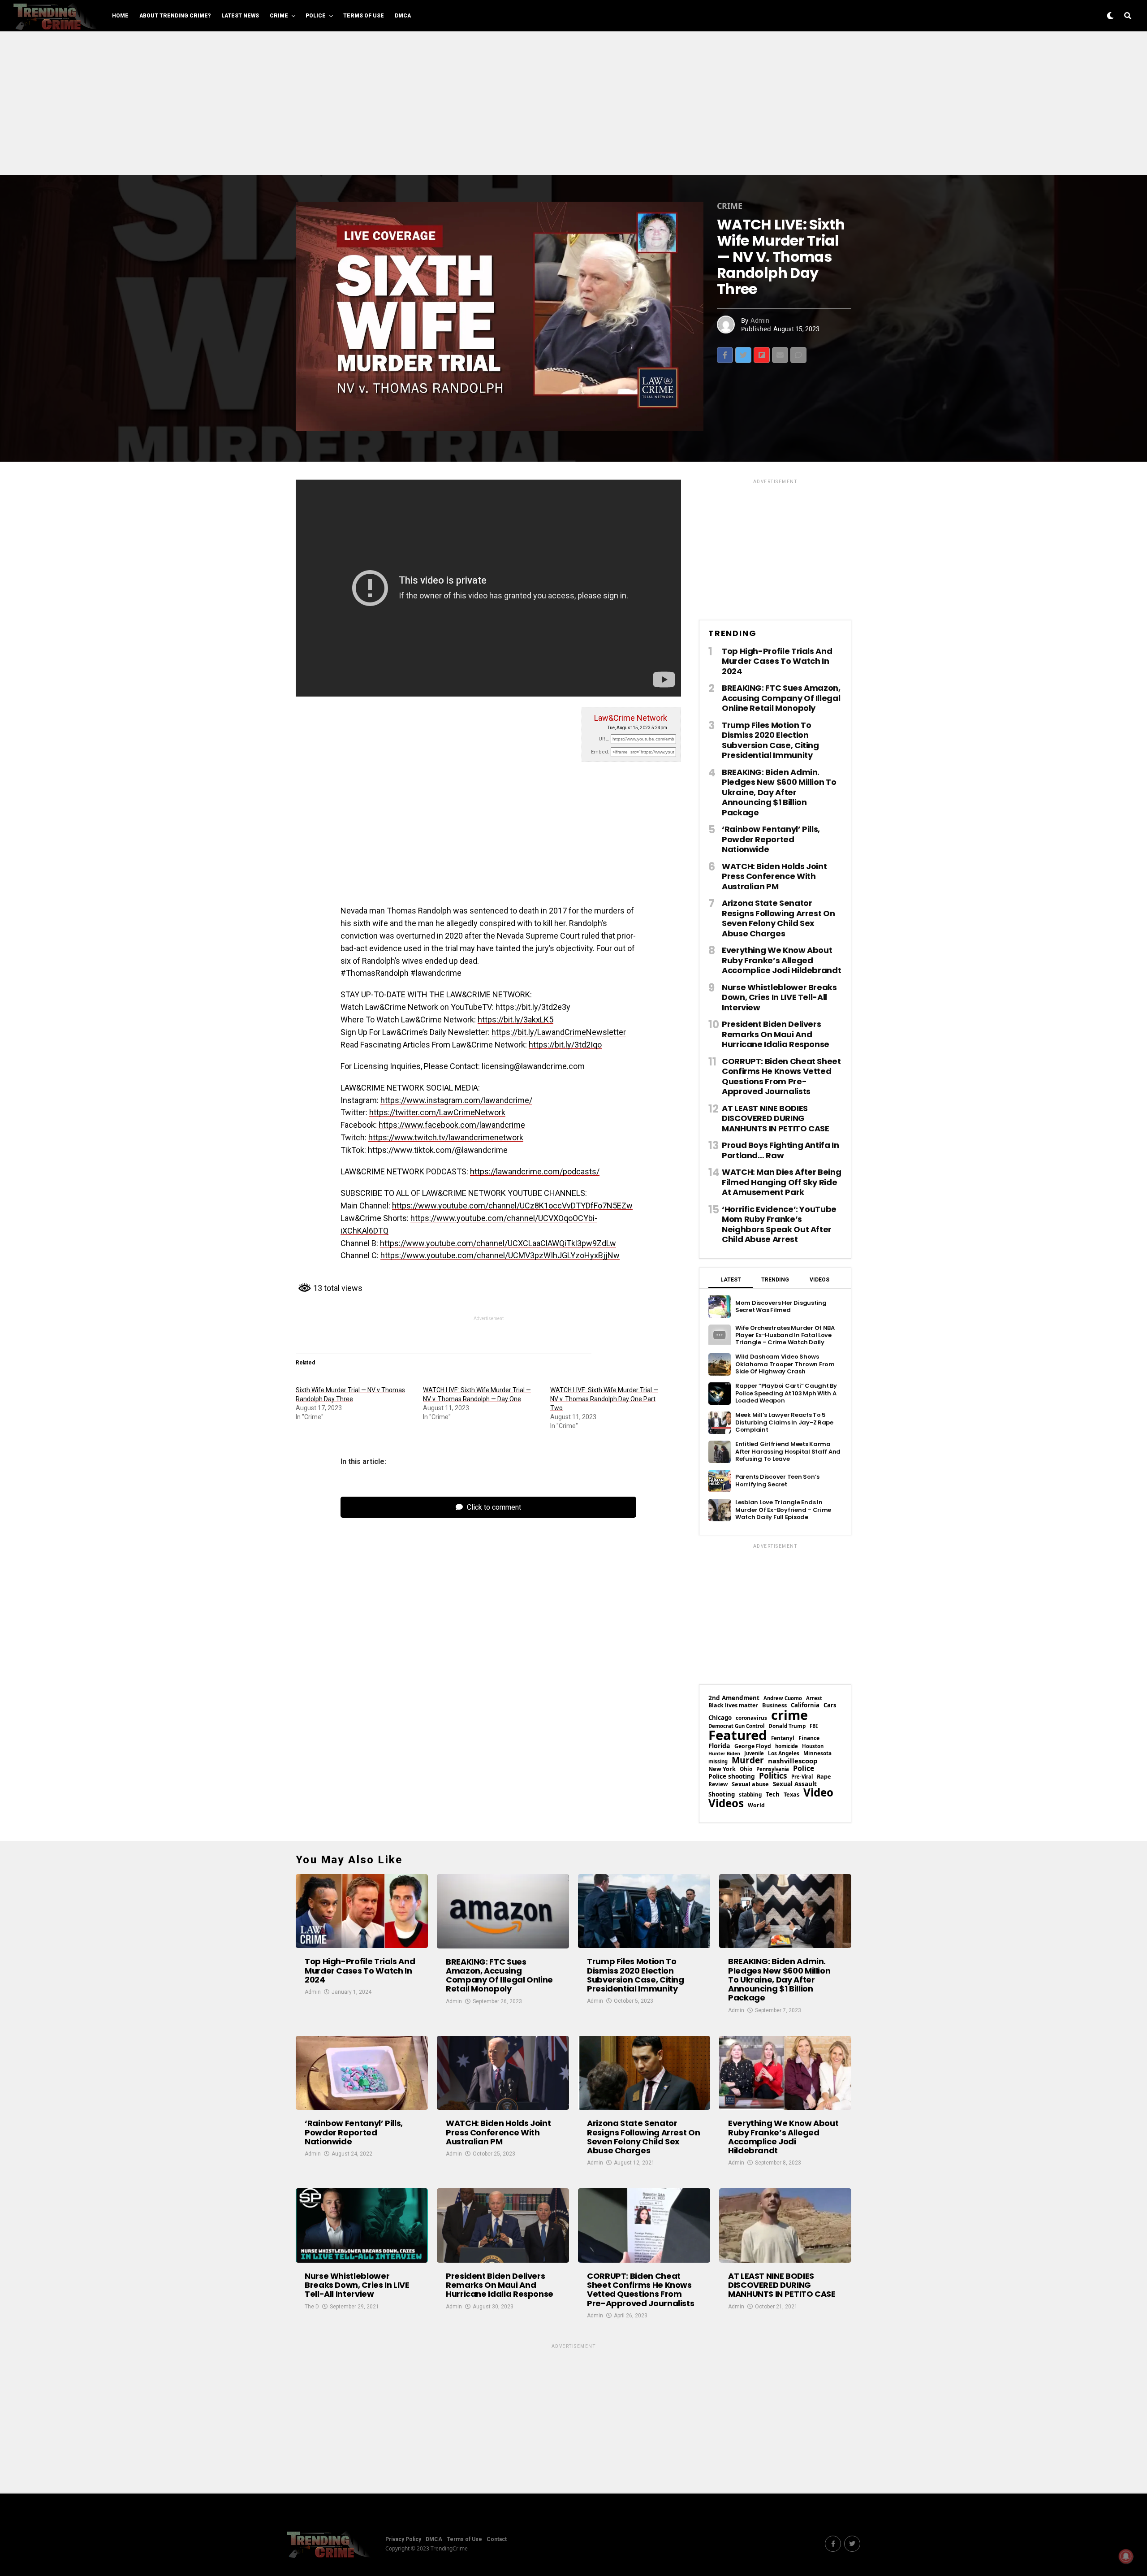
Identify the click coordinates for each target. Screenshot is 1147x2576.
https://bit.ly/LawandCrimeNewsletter (559, 1032)
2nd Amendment (734, 1698)
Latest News (240, 16)
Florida (719, 1746)
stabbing (750, 1795)
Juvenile (754, 1753)
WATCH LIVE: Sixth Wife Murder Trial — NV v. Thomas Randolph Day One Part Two (604, 1399)
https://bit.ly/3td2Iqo (565, 1045)
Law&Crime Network (631, 718)
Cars (830, 1705)
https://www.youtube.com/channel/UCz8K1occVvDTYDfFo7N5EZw (512, 1206)
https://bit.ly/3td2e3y (533, 1007)
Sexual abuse (750, 1784)
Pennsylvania (773, 1769)
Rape (824, 1777)
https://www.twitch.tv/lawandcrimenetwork (446, 1137)
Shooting (722, 1795)
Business (774, 1705)
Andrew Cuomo (783, 1698)
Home (120, 16)
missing (718, 1761)
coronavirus (751, 1718)
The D (312, 2307)
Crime (279, 16)
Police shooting (732, 1776)
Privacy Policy (403, 2539)
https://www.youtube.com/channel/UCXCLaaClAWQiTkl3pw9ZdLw (498, 1243)
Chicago (720, 1718)
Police (316, 16)
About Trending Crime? (175, 16)
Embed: (600, 752)
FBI (814, 1726)
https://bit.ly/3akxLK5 (515, 1020)
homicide (787, 1746)
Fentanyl (783, 1738)
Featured (738, 1735)
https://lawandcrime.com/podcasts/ (535, 1171)
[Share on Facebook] (725, 355)
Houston (813, 1746)
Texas (791, 1795)
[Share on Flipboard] (762, 355)
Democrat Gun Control (736, 1726)
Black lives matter (733, 1706)
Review (718, 1784)
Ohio (746, 1769)
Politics (773, 1776)
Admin (760, 320)
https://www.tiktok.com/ (411, 1150)
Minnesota (817, 1753)
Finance (809, 1738)
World (756, 1805)
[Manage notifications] (1126, 2556)
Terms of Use (364, 16)
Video (818, 1792)
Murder (748, 1760)
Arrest (814, 1698)
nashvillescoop (793, 1761)
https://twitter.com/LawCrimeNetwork (437, 1112)
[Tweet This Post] (743, 355)
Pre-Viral (802, 1777)
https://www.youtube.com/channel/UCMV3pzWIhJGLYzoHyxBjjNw (500, 1255)
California (805, 1705)
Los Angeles (784, 1753)
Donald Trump (787, 1726)
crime (789, 1715)
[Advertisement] (573, 103)
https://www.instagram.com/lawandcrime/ (456, 1100)
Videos (726, 1803)
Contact (497, 2539)
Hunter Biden (724, 1754)
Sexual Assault (795, 1784)
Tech (773, 1795)
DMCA (403, 16)
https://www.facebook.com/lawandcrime (452, 1125)
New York (722, 1769)
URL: (604, 739)
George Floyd (753, 1746)
